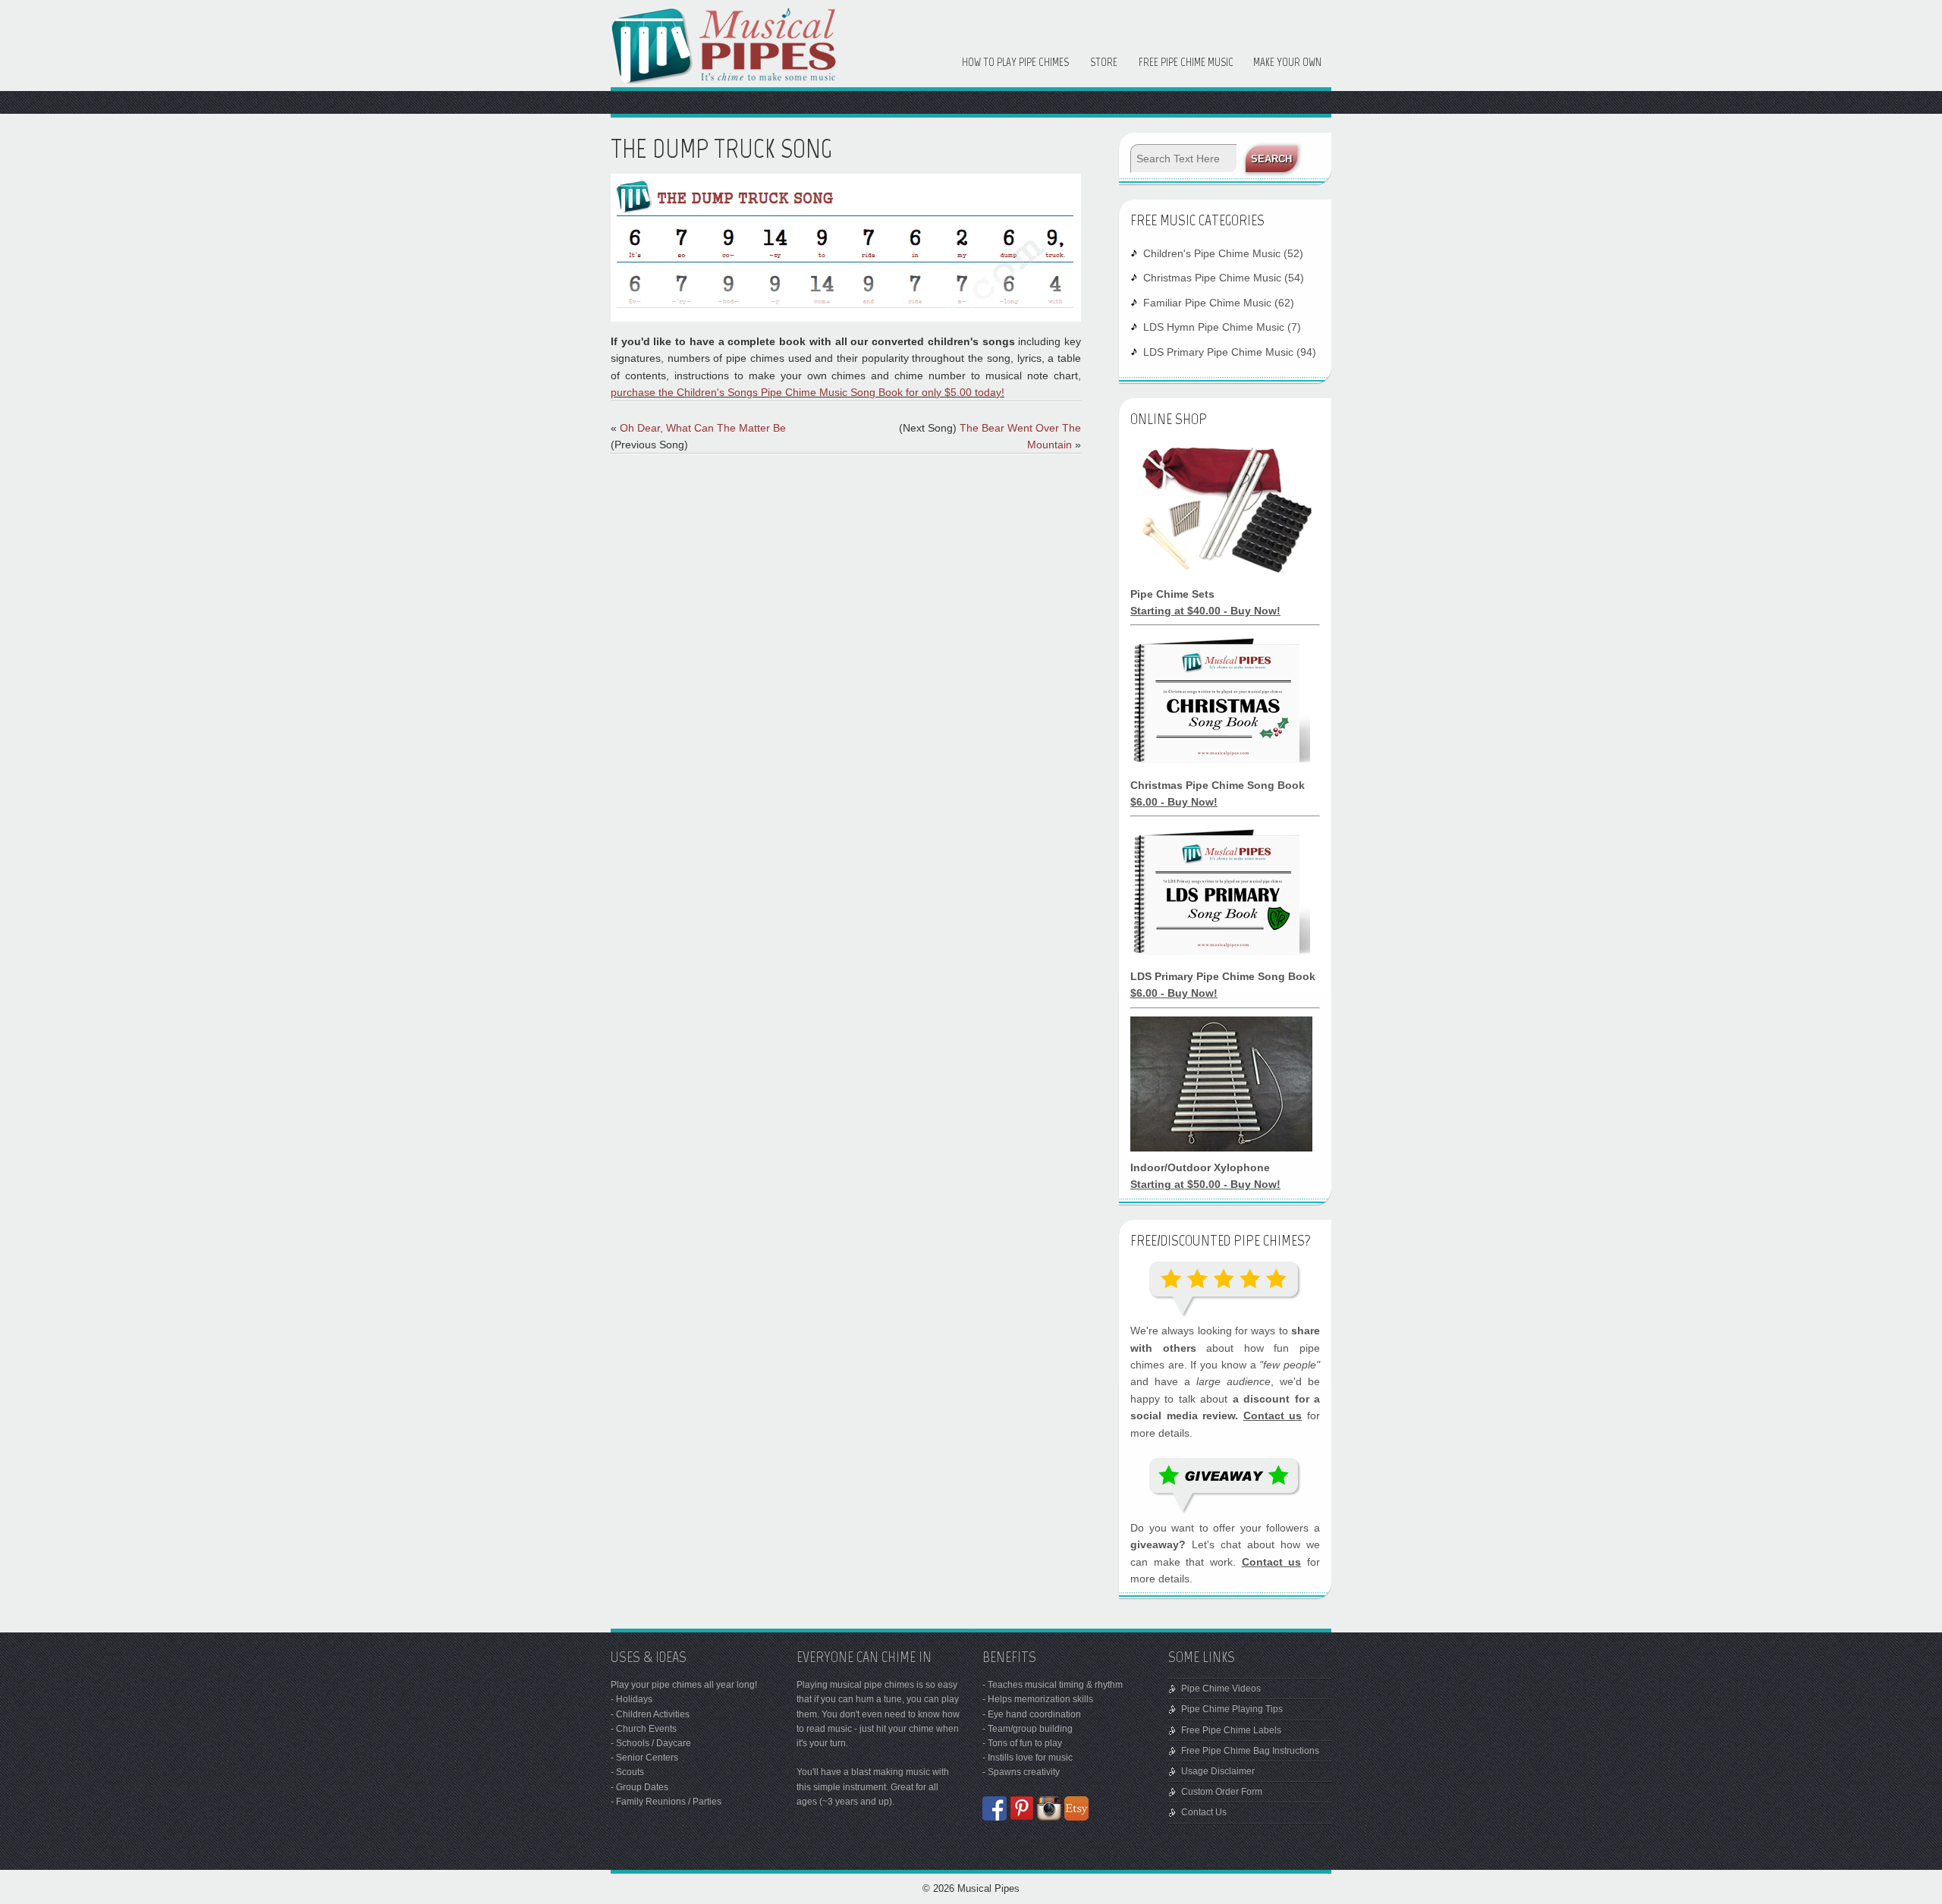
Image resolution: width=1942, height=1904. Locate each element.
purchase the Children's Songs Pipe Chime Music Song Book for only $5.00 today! (808, 392)
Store (1104, 62)
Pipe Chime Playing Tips (1232, 1709)
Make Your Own (1287, 62)
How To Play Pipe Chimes (1015, 62)
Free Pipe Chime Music (1186, 62)
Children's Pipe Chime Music (1212, 253)
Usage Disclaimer (1218, 1771)
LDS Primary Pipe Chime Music (1218, 352)
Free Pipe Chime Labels (1231, 1730)
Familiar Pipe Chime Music (1207, 303)
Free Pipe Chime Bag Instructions (1250, 1751)
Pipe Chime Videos (1221, 1689)
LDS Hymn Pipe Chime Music (1214, 327)
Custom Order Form (1222, 1792)
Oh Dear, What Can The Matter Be (703, 428)
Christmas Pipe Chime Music (1212, 278)
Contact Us (1204, 1812)
